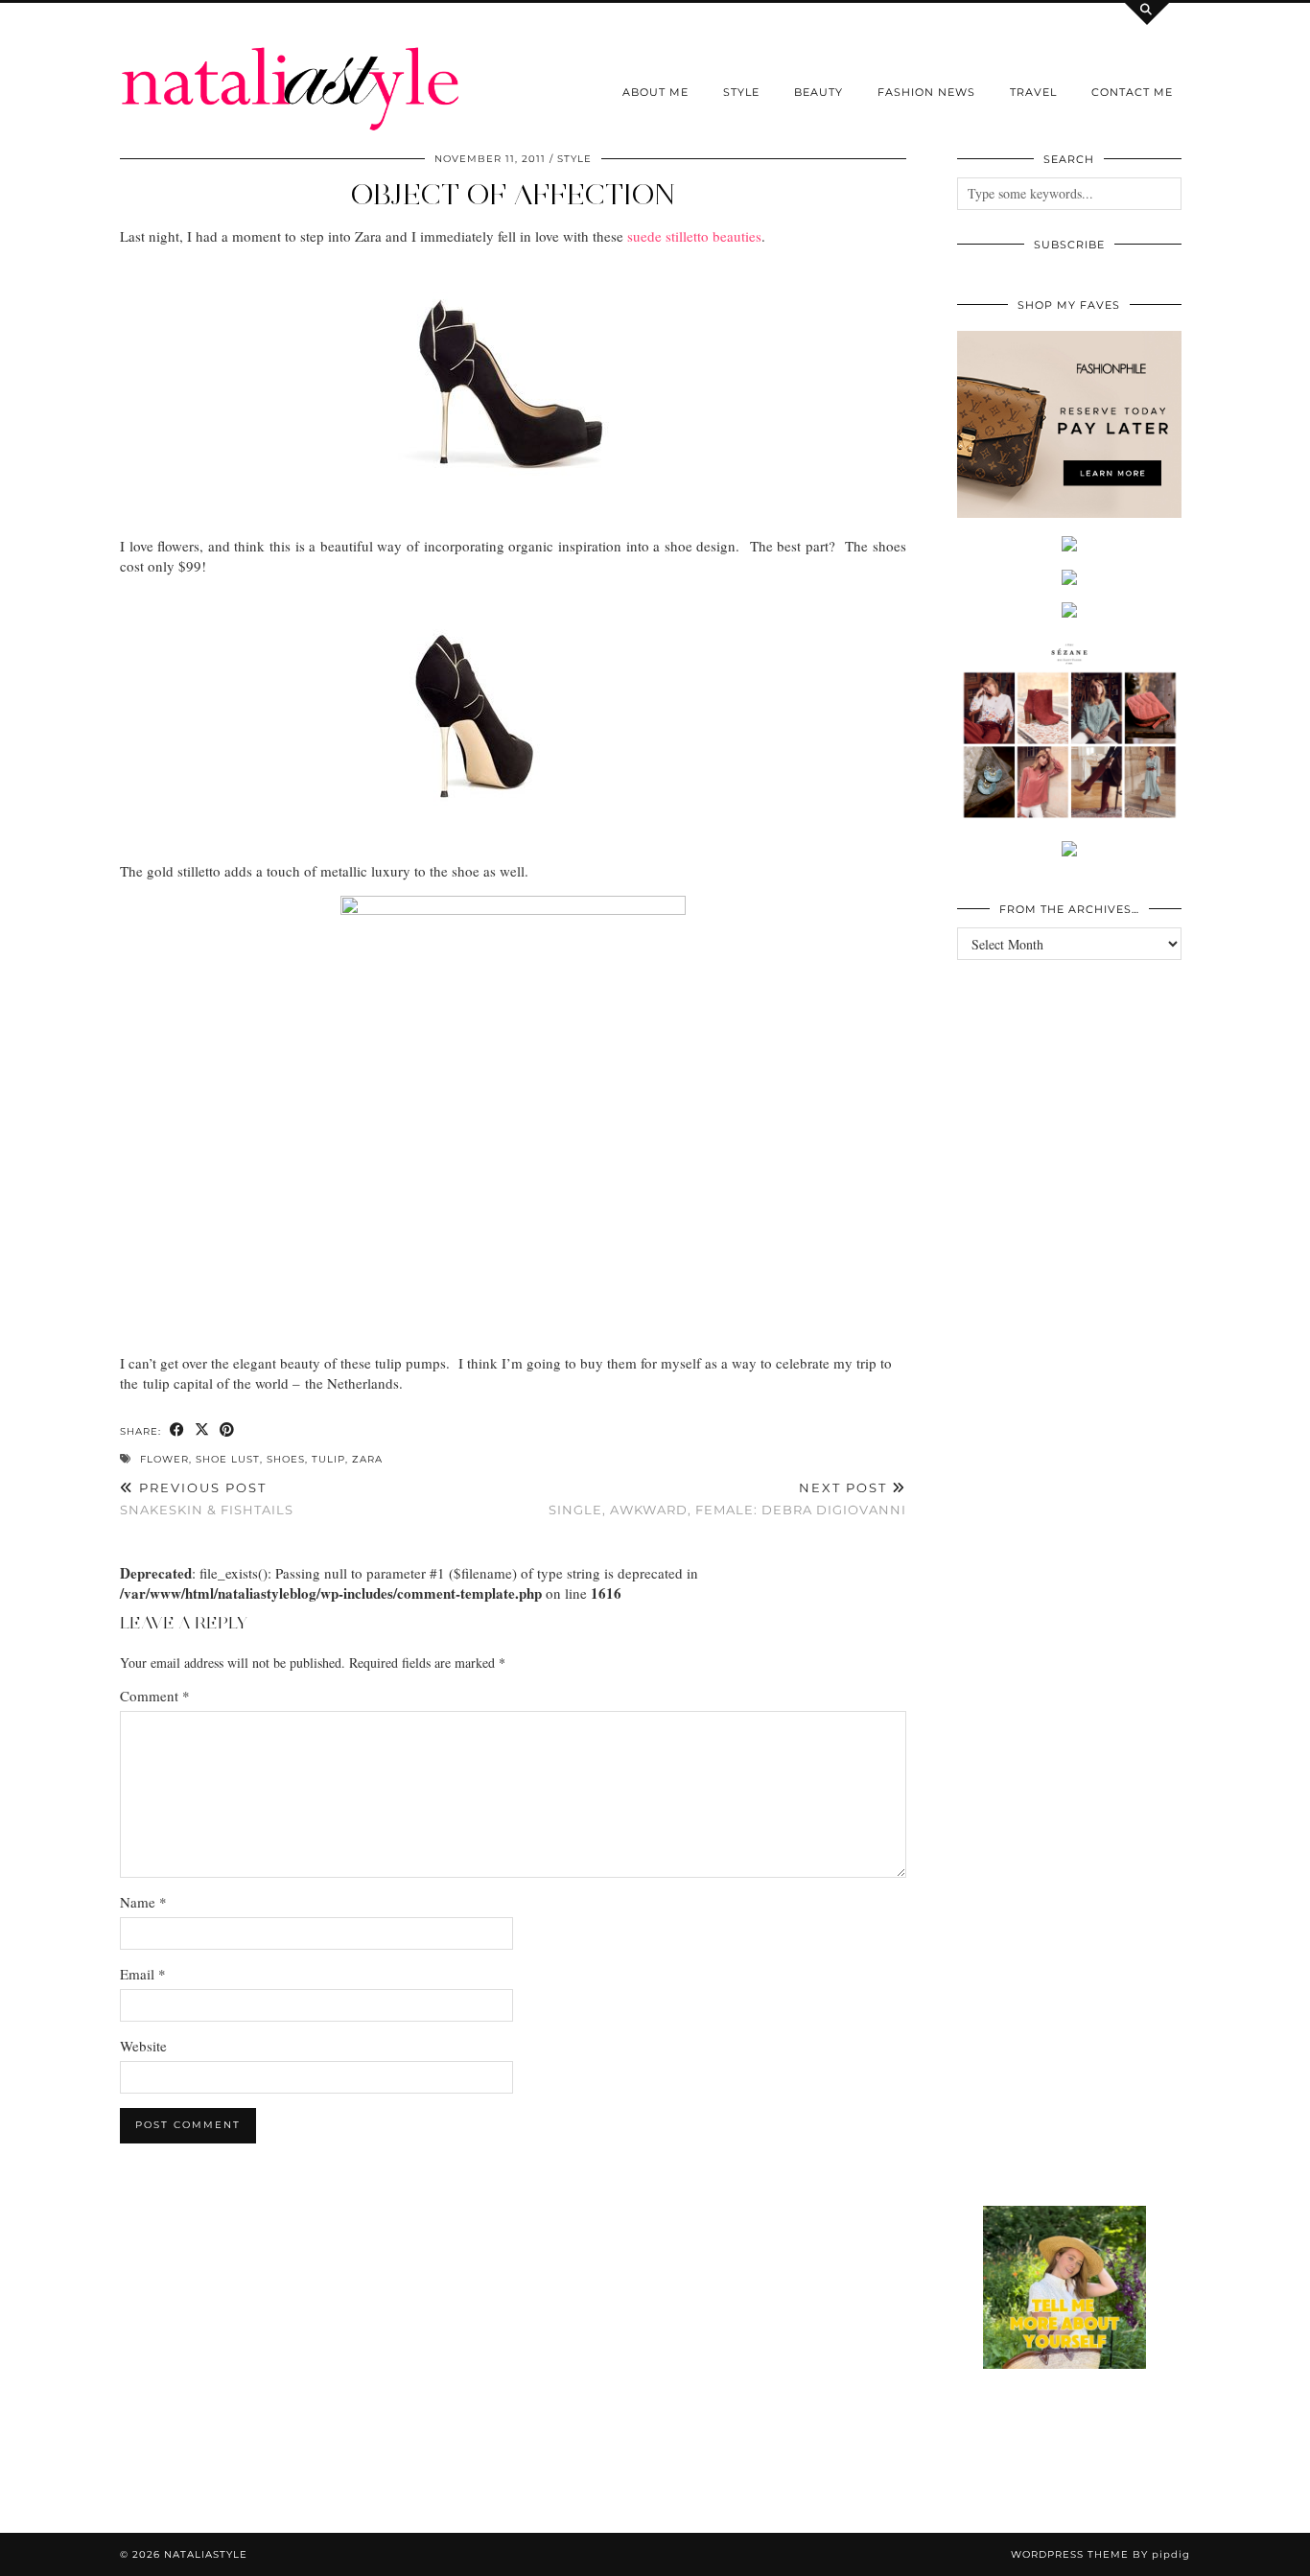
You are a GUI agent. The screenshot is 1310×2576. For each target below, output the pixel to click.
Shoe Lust (228, 1459)
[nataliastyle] (291, 66)
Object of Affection (513, 194)
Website (143, 2046)
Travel (1033, 92)
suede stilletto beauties (694, 236)
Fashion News (926, 92)
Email (143, 1974)
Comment (155, 1696)
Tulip (328, 1459)
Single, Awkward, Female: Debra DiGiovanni (727, 1499)
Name (143, 1902)
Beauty (819, 92)
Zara (367, 1459)
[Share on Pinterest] (227, 1430)
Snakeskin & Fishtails (207, 1499)
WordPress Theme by (1100, 2554)
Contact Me (1132, 92)
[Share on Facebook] (177, 1430)
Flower (164, 1459)
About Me (655, 92)
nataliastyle (206, 2554)
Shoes (286, 1459)
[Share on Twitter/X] (202, 1430)
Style (741, 92)
